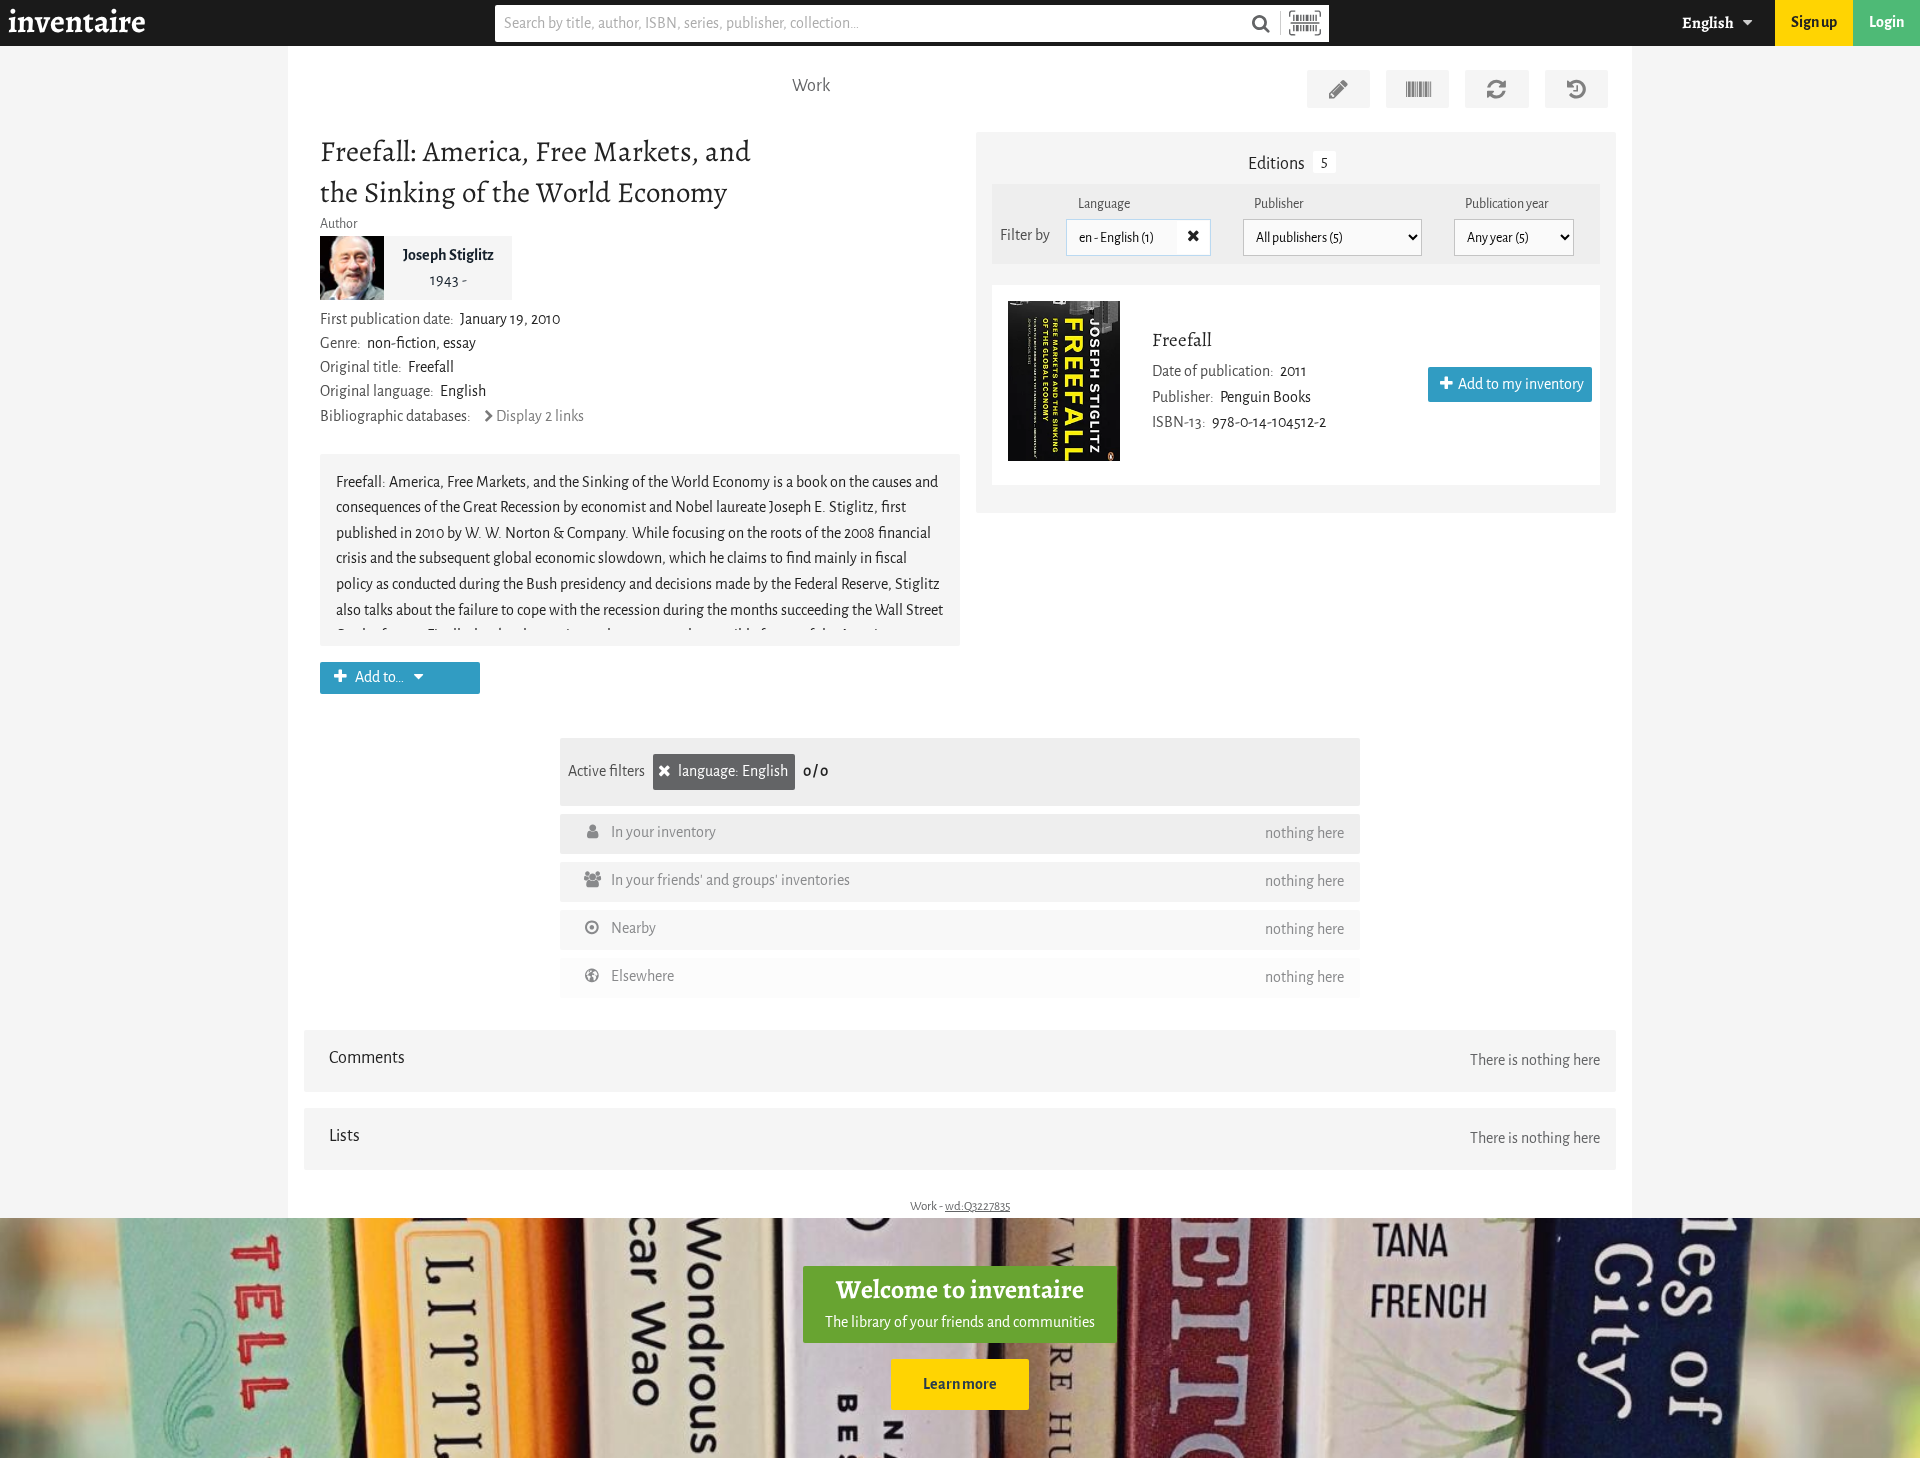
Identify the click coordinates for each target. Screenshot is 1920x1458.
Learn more (960, 1384)
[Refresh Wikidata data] (1496, 89)
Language (1104, 203)
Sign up (1814, 22)
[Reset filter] (1193, 238)
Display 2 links (540, 416)
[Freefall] (1064, 381)
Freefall (1182, 339)
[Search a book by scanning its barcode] (1305, 23)
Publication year (1507, 203)
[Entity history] (1576, 89)
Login (1886, 22)
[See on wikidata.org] (1417, 89)
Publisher (1279, 203)
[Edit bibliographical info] (1338, 89)
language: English (731, 771)
